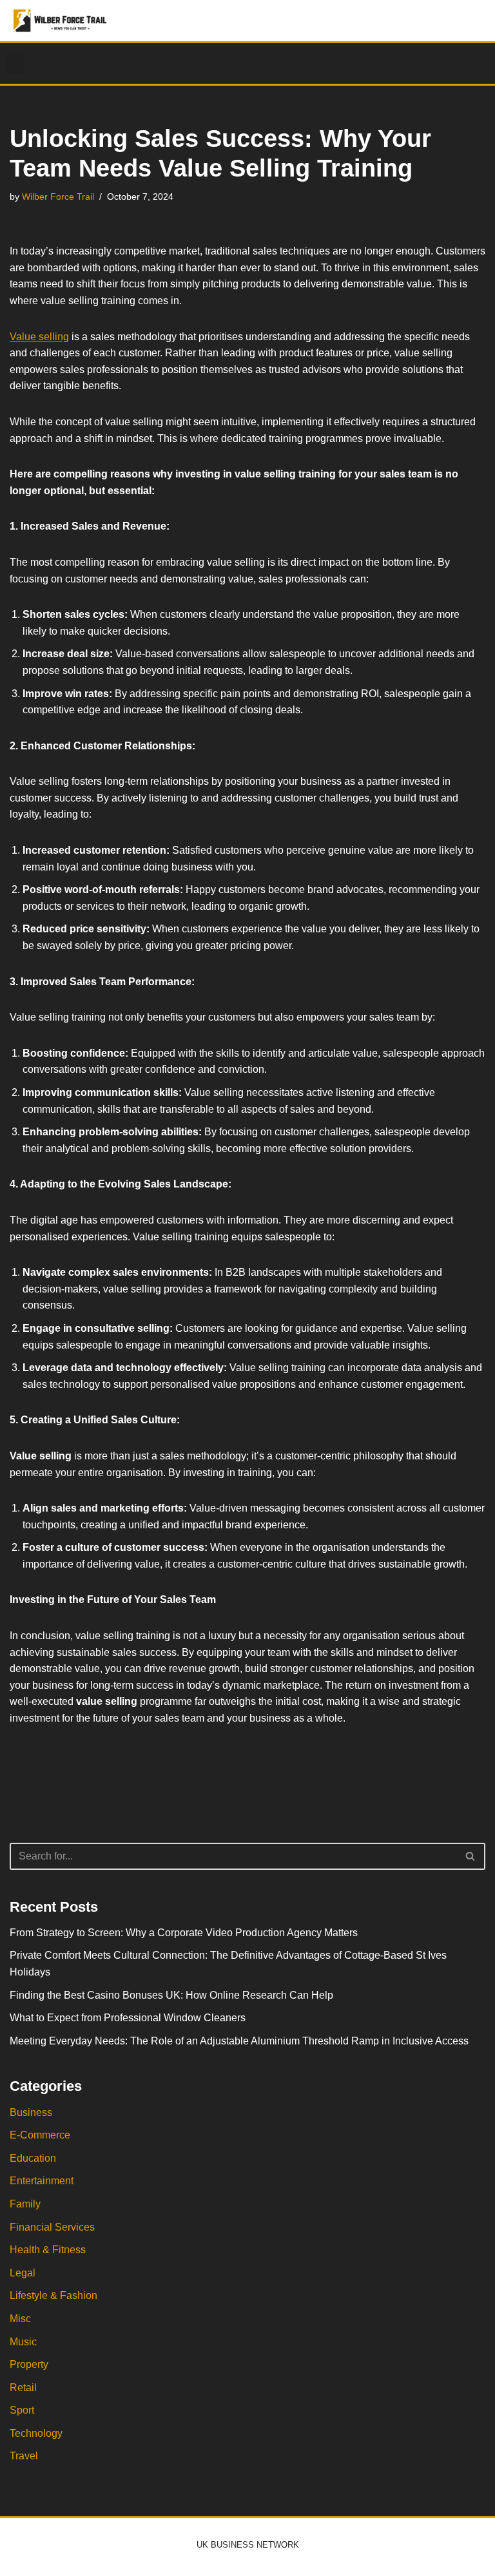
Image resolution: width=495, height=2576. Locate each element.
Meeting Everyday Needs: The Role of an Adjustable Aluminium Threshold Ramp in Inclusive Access (239, 2041)
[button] (15, 63)
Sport (22, 2410)
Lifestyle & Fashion (53, 2295)
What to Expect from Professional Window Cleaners (128, 2018)
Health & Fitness (48, 2250)
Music (23, 2342)
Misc (20, 2319)
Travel (24, 2456)
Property (29, 2364)
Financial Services (52, 2227)
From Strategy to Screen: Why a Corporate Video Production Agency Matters (184, 1933)
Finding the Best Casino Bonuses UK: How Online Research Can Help (171, 1995)
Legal (23, 2273)
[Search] (471, 1856)
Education (33, 2158)
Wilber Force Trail (58, 197)
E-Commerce (40, 2135)
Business (31, 2112)
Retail (23, 2388)
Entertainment (42, 2181)
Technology (36, 2433)
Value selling (39, 337)
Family (25, 2204)
